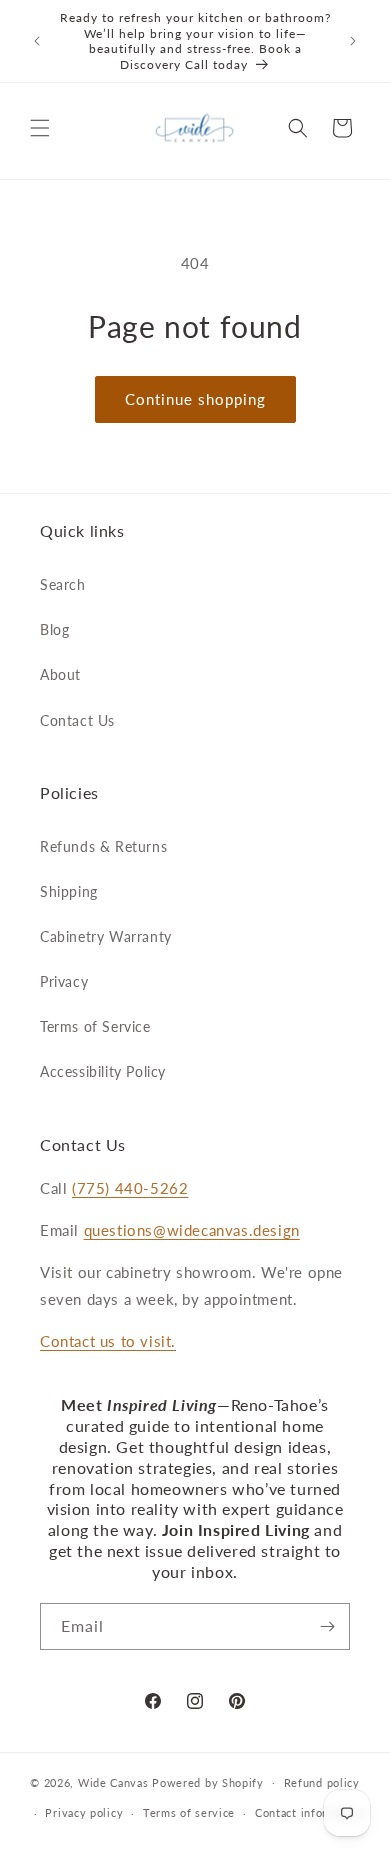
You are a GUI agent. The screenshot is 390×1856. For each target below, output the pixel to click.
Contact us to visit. (108, 1341)
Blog (54, 629)
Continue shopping (195, 399)
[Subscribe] (327, 1626)
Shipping (69, 891)
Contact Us (77, 720)
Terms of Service (95, 1026)
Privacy (64, 981)
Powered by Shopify (208, 1781)
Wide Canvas (113, 1781)
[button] (40, 128)
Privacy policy (84, 1812)
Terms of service (189, 1812)
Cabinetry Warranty (106, 936)
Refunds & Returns (103, 846)
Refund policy (322, 1782)
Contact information (309, 1812)
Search (63, 584)
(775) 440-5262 (130, 1188)
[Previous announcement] (37, 41)
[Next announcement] (353, 41)
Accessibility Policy (103, 1071)
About (60, 674)
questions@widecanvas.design (192, 1230)
